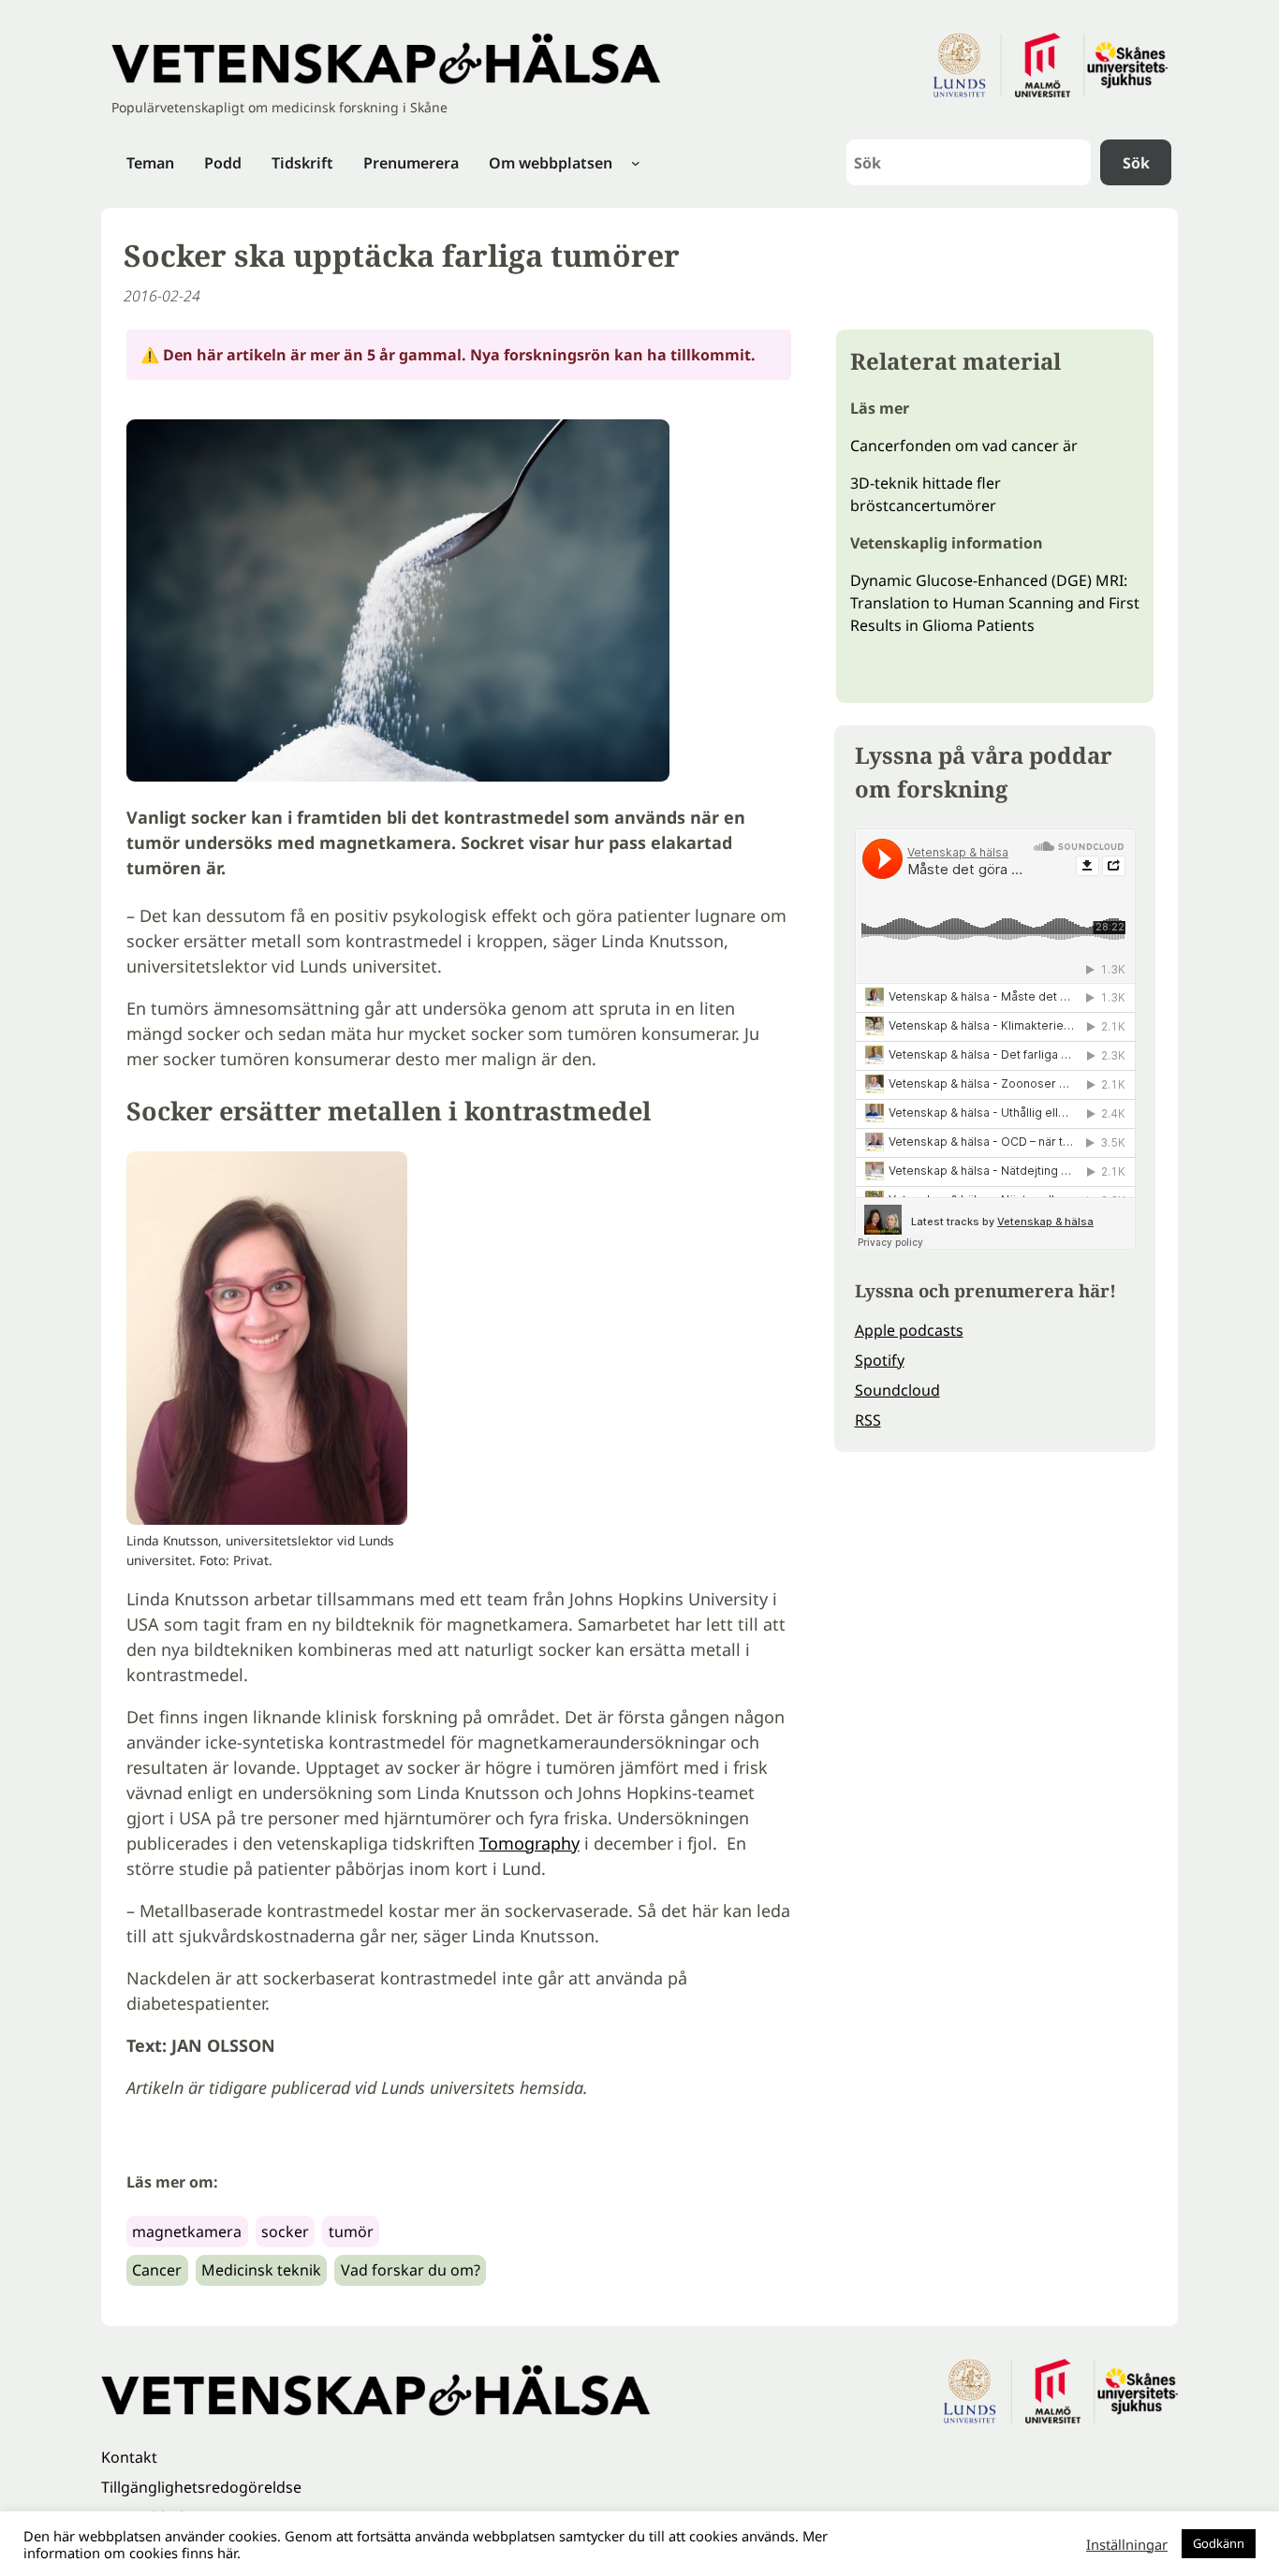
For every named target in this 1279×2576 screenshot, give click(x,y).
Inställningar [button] (1127, 2544)
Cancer (157, 2270)
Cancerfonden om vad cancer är (964, 446)
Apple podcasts (909, 1330)
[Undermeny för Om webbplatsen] (636, 163)
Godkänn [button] (1219, 2543)
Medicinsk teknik (261, 2270)
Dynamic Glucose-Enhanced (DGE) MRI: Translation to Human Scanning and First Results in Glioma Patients (995, 603)
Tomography (529, 1843)
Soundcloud (897, 1390)
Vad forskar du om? (411, 2270)
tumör (351, 2232)
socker (285, 2232)
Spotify (880, 1360)
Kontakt (129, 2457)
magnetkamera (187, 2232)
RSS (868, 1420)
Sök (1136, 163)
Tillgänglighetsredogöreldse (201, 2487)
